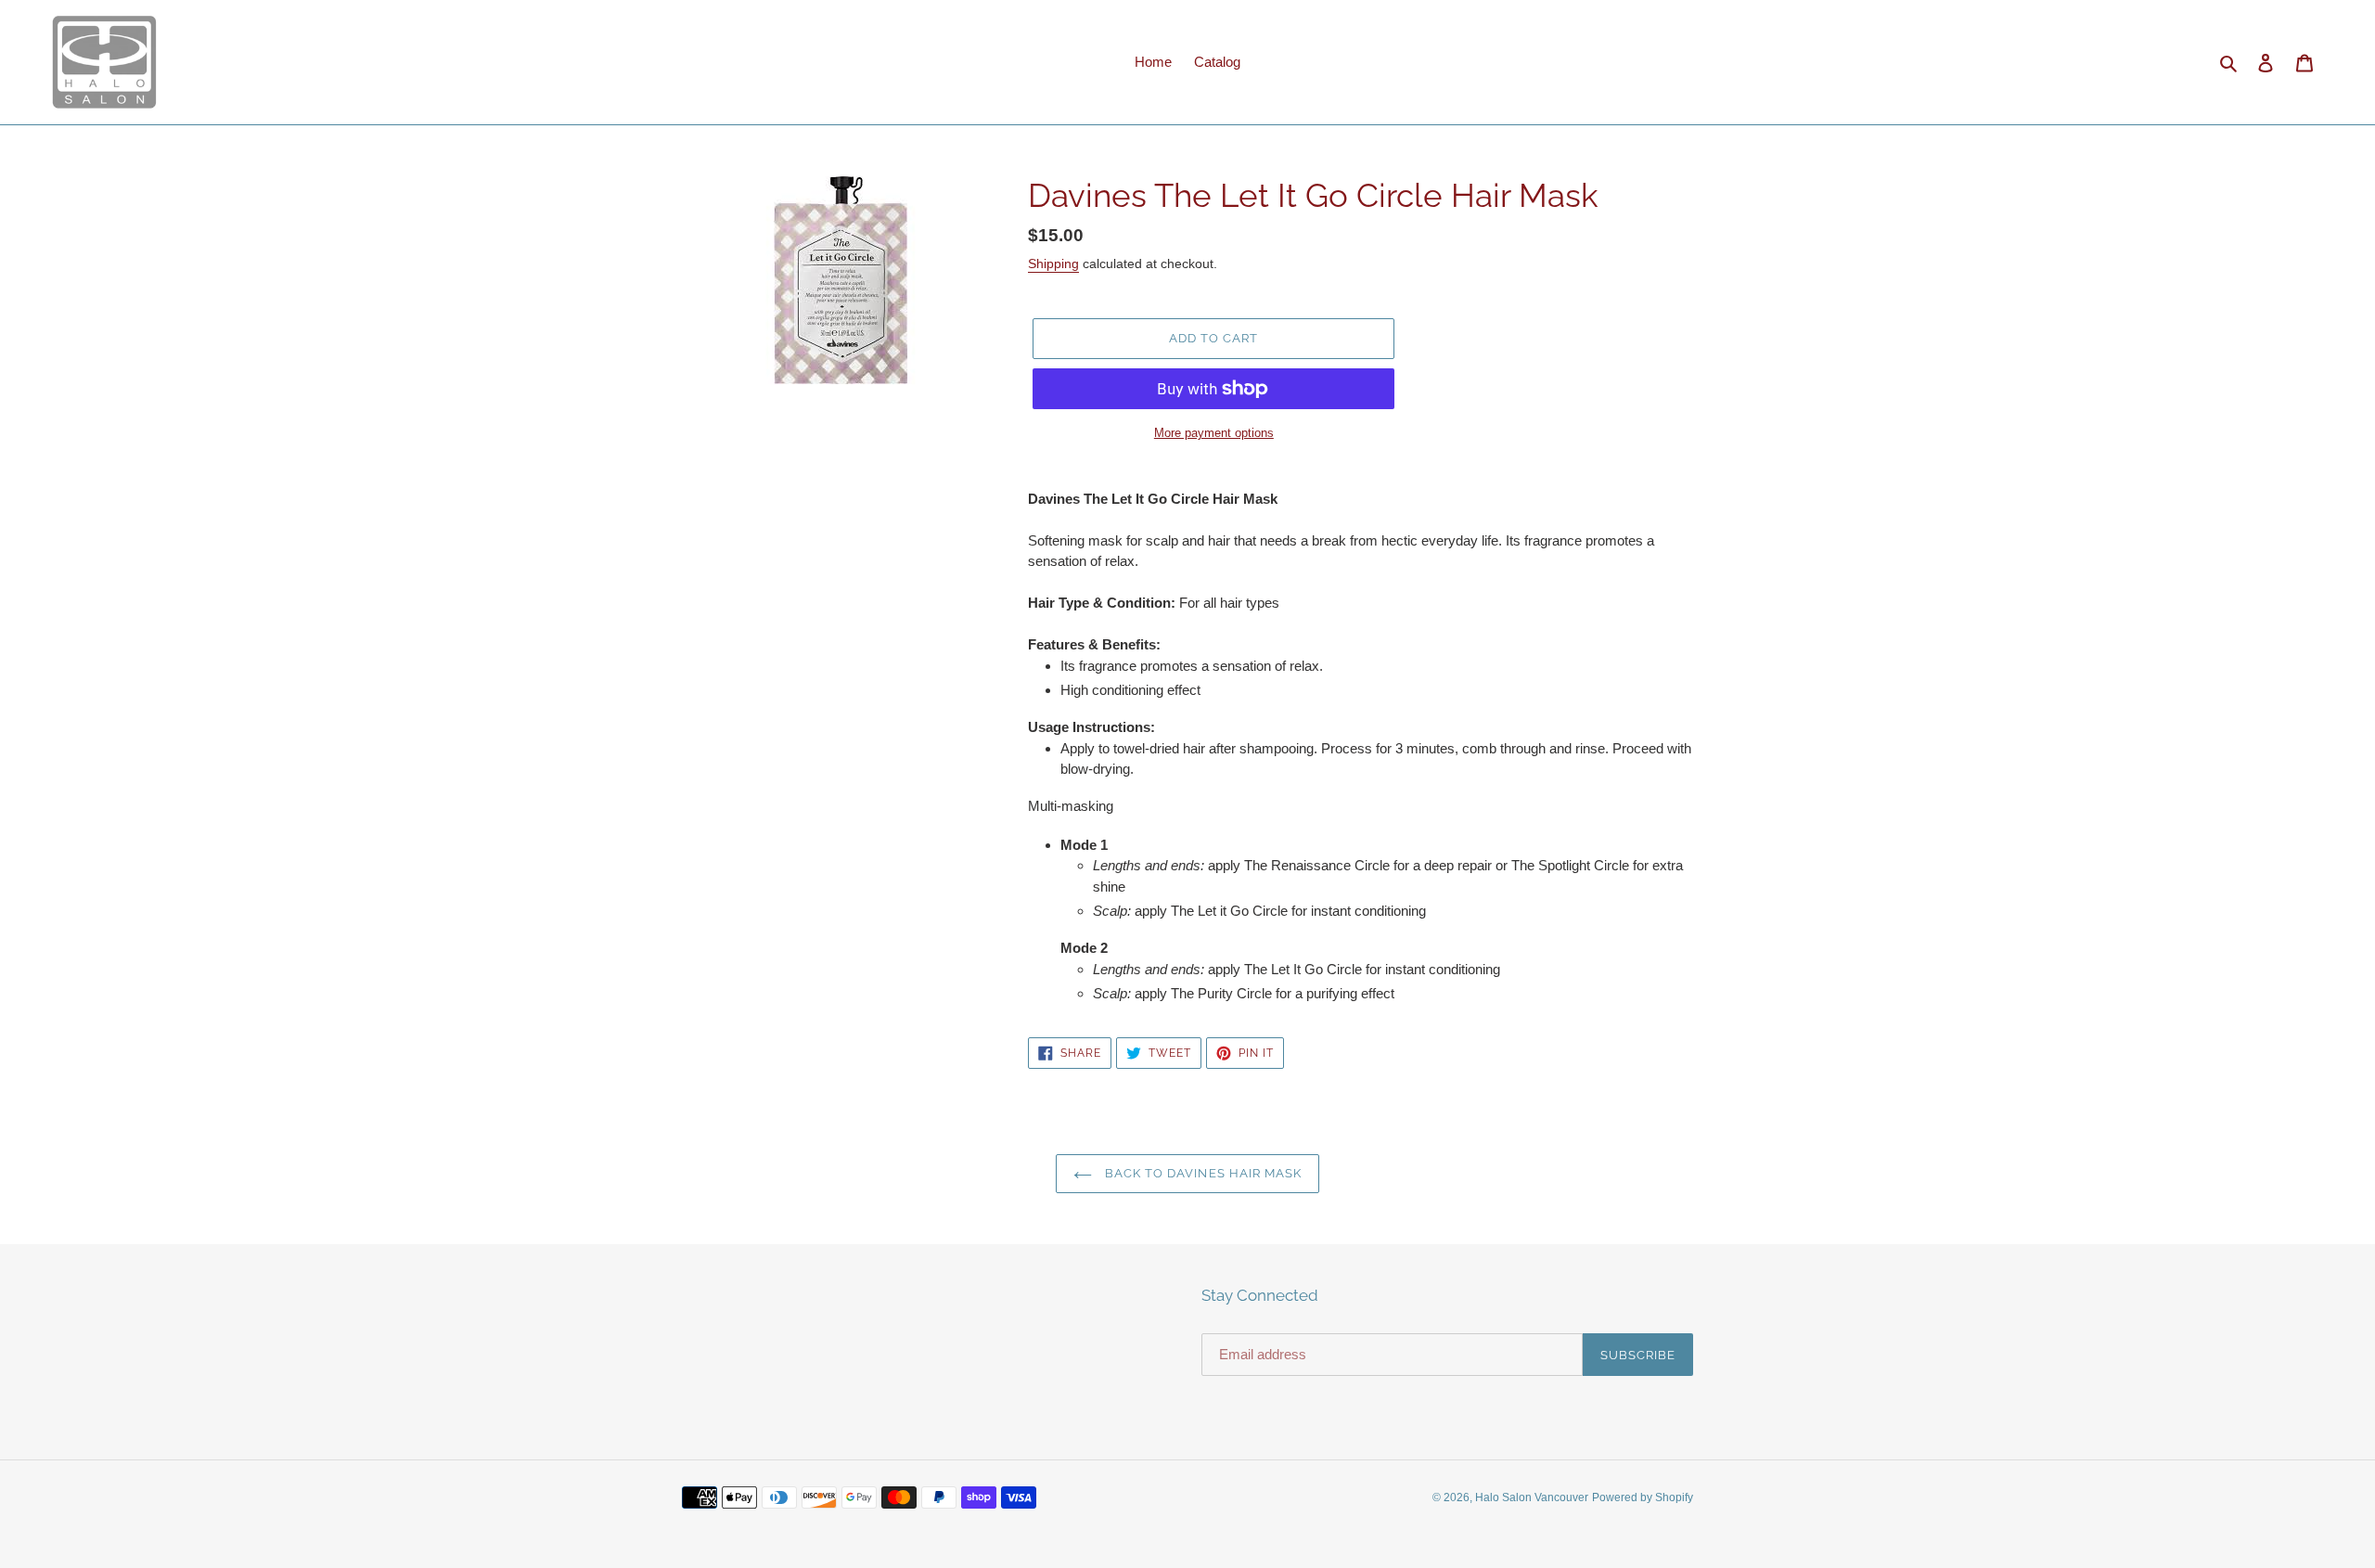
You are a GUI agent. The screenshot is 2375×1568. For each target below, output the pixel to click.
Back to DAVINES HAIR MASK (1201, 1173)
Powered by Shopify (1643, 1497)
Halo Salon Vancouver (1532, 1497)
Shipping (1053, 263)
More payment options (1214, 433)
